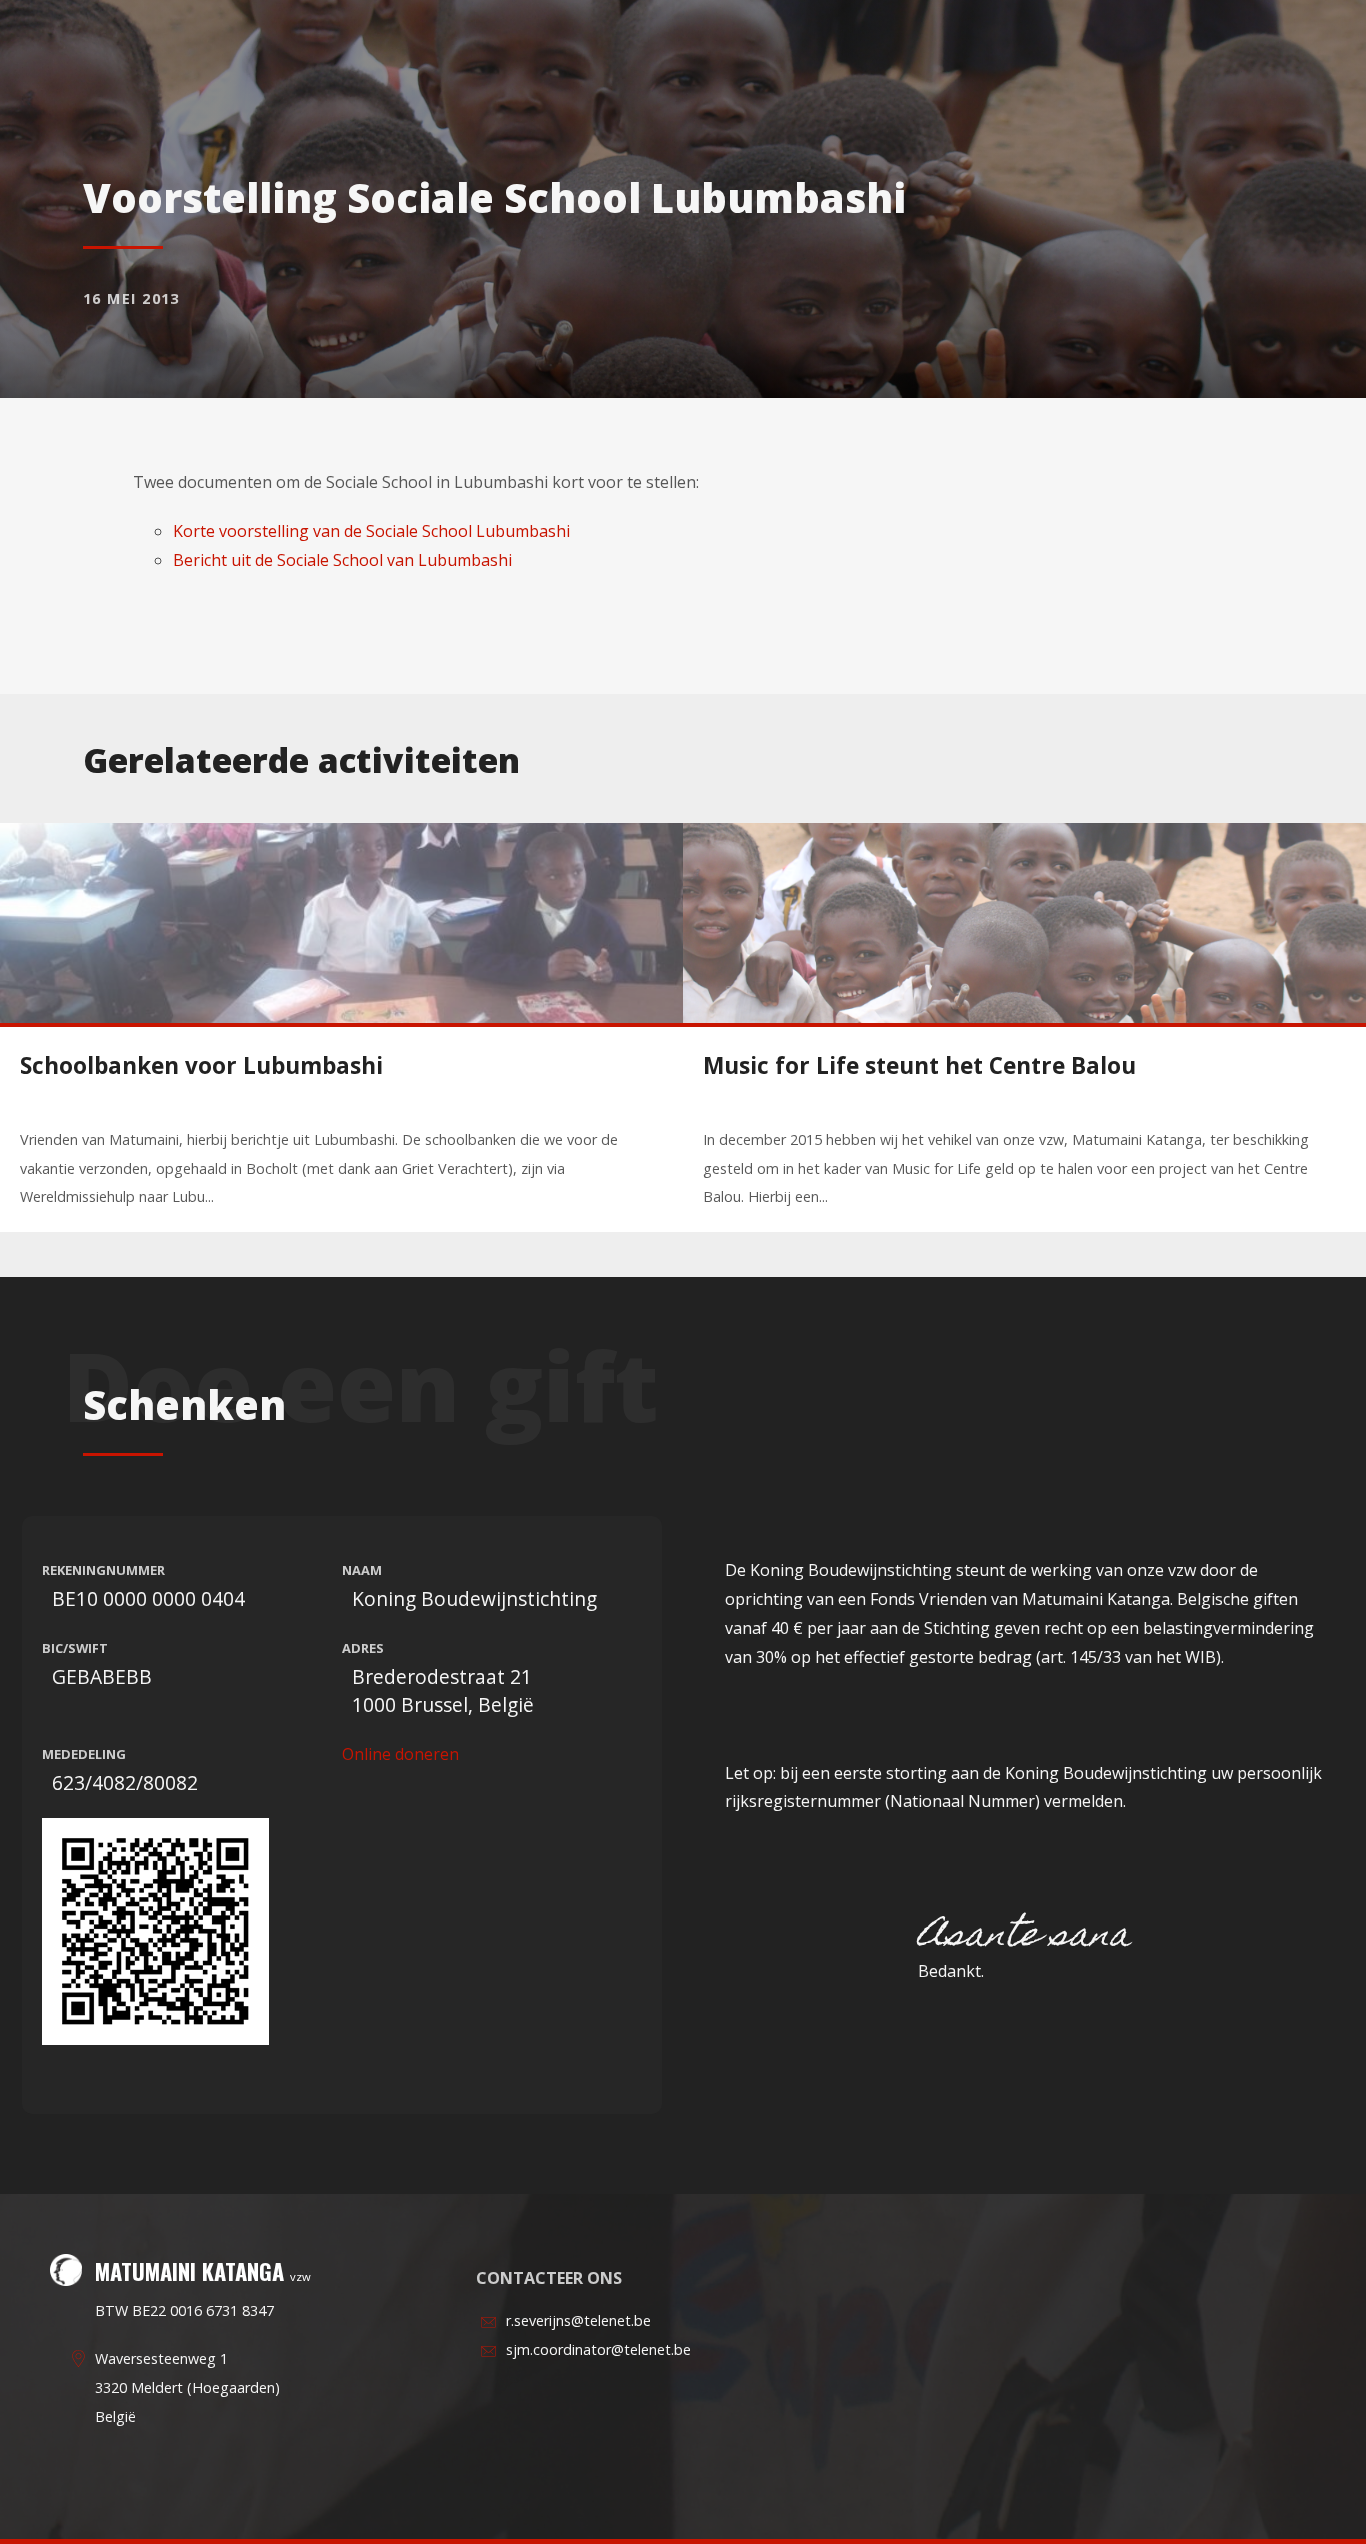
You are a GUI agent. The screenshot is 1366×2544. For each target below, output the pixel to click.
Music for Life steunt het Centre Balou (919, 1065)
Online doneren (400, 1754)
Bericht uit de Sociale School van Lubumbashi (342, 560)
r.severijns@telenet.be (578, 2320)
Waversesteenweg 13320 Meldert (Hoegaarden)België (187, 2387)
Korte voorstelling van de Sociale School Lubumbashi (371, 531)
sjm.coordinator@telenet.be (598, 2349)
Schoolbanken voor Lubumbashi (201, 1065)
